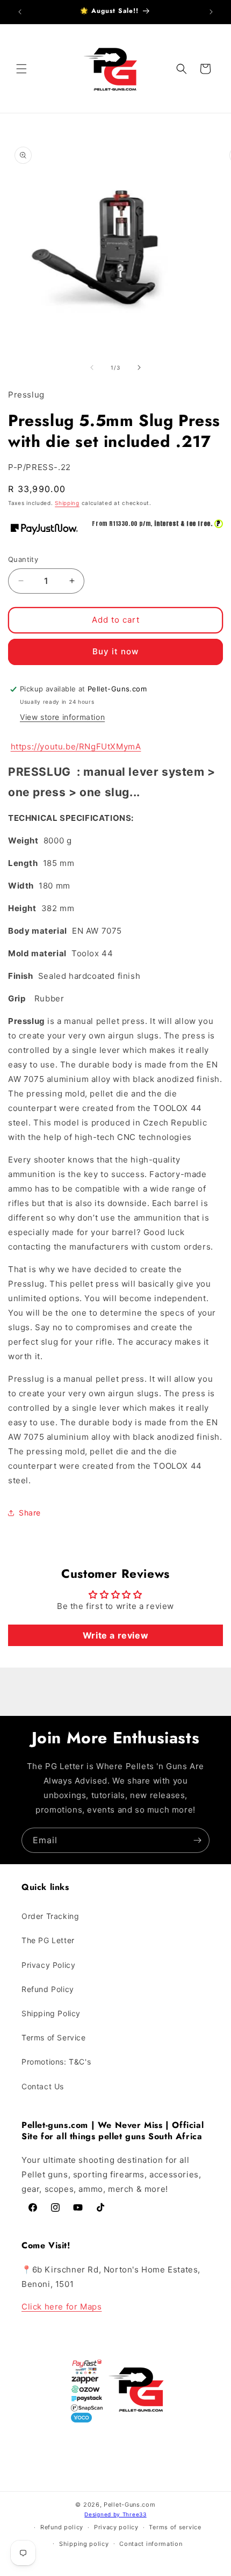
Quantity (23, 559)
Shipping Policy (51, 2013)
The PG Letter (48, 1940)
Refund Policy (48, 1989)
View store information (62, 717)
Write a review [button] (115, 1635)
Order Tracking (50, 1916)
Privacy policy (116, 2527)
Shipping (67, 503)
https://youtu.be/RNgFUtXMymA (76, 746)
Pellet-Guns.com (130, 2505)
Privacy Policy (48, 1965)
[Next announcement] (211, 12)
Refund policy (62, 2527)
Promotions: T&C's (56, 2062)
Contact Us (43, 2086)
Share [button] (30, 1513)
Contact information (151, 2544)
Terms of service (175, 2527)
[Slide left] (92, 367)
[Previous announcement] (20, 12)
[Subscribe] (197, 1840)
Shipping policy (84, 2544)
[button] (21, 69)
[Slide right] (139, 367)
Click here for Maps (62, 2307)
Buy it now (115, 651)
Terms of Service (54, 2037)
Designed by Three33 (115, 2514)
